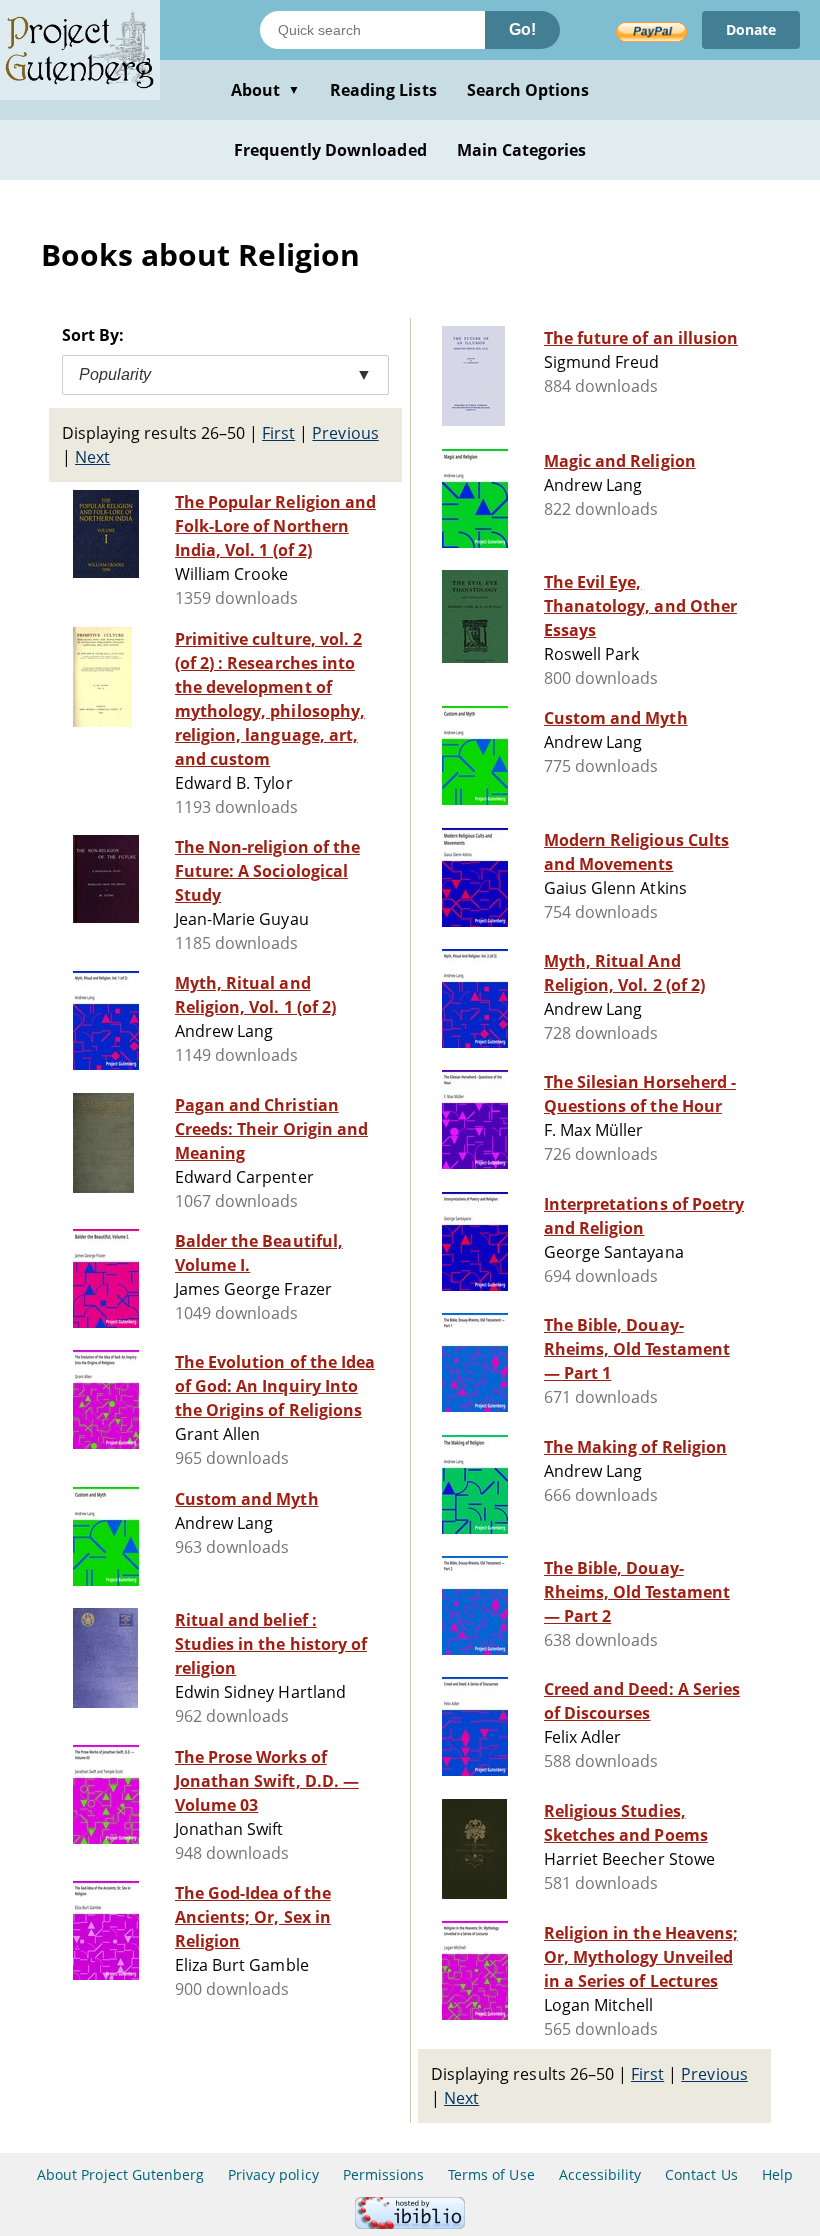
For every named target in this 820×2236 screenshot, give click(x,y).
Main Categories (522, 150)
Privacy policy (273, 2174)
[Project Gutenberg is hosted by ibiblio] (410, 2223)
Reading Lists (383, 90)
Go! (522, 29)
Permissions (383, 2174)
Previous (345, 433)
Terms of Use (491, 2174)
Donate (751, 29)
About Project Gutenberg (120, 2174)
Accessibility (600, 2174)
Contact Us (701, 2174)
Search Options (528, 90)
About (265, 90)
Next (92, 457)
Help (777, 2174)
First (278, 433)
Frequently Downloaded (330, 150)
